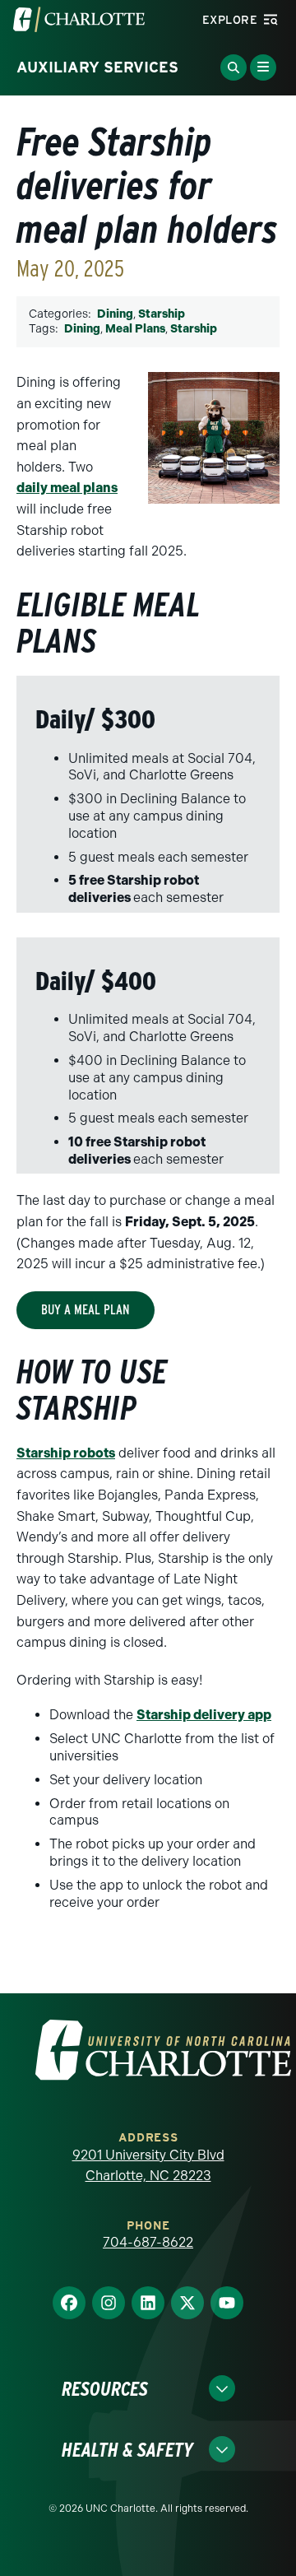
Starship (162, 314)
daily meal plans (67, 488)
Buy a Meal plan (86, 1310)
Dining (115, 314)
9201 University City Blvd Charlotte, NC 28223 (148, 2166)
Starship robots (66, 1453)
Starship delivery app (204, 1715)
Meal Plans (135, 329)
